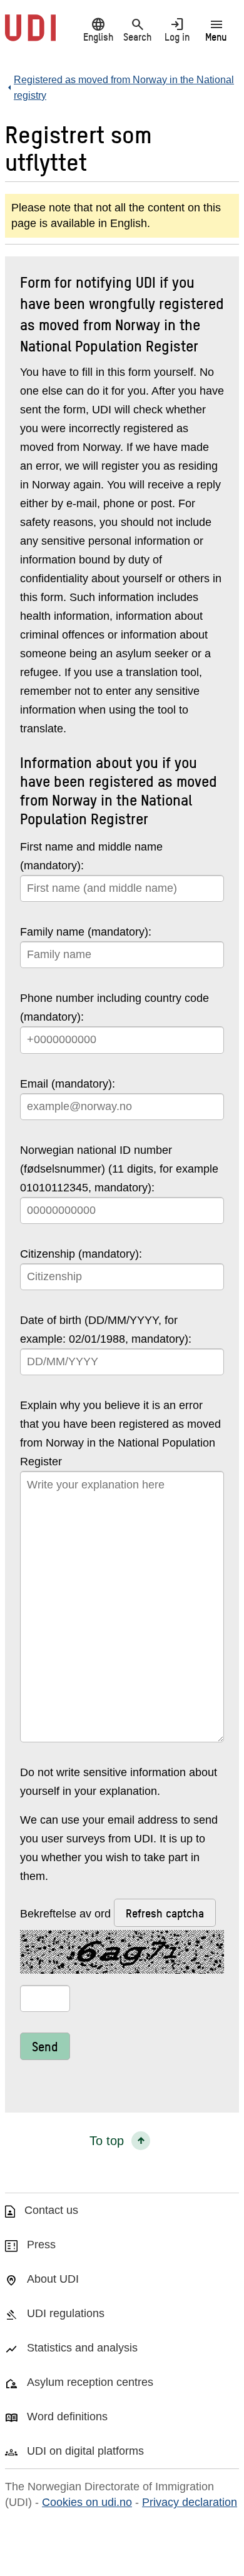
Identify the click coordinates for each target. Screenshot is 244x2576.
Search (137, 29)
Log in (177, 29)
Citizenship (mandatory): (81, 1254)
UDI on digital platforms (85, 2451)
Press (41, 2245)
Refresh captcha (165, 1913)
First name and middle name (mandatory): (91, 856)
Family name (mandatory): (86, 932)
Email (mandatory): (68, 1084)
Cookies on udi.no (87, 2502)
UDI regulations (66, 2313)
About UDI (53, 2279)
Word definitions (67, 2417)
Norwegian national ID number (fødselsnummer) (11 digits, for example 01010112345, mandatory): (119, 1169)
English (98, 29)
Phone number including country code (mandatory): (114, 1008)
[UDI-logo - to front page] (30, 34)
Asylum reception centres (90, 2382)
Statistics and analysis (82, 2348)
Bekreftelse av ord (112, 1913)
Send (45, 2046)
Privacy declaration (190, 2502)
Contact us (51, 2210)
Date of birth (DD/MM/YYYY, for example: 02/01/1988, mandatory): (106, 1330)
